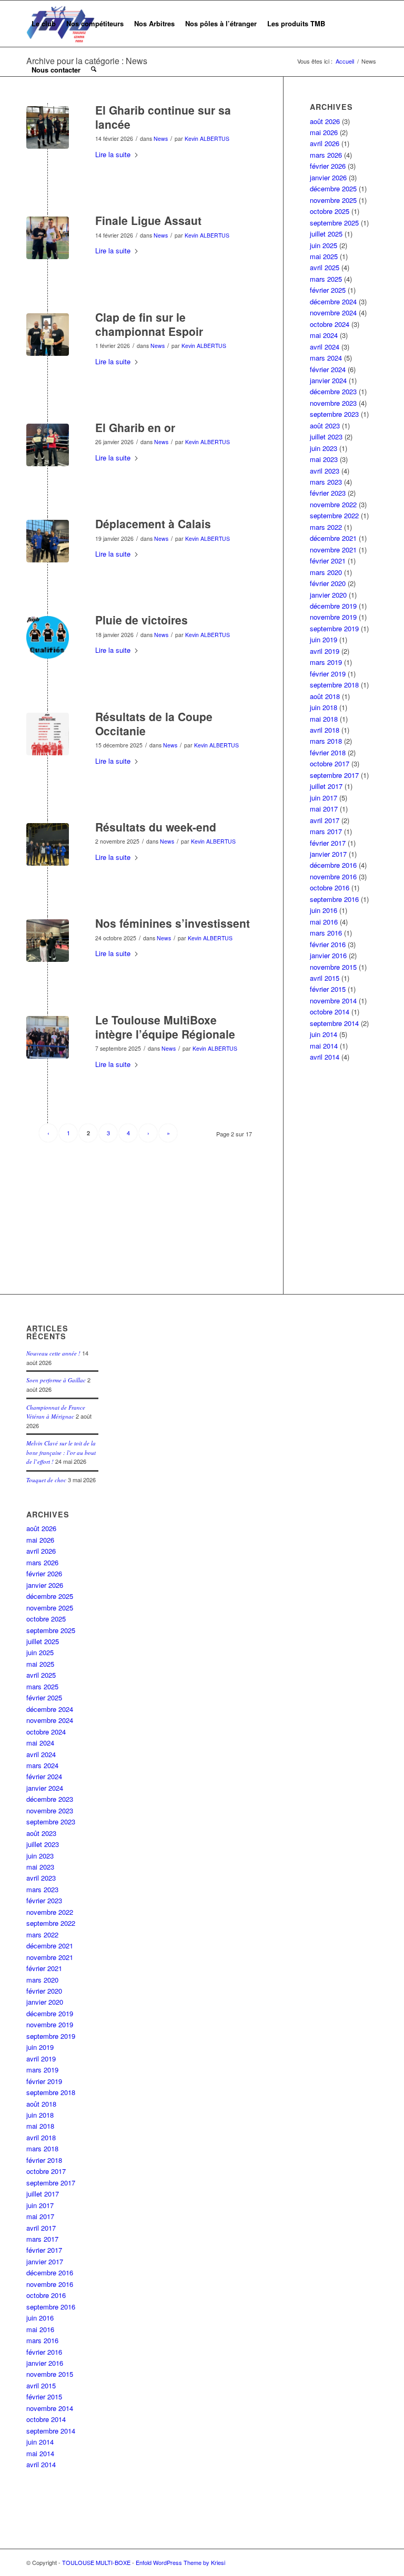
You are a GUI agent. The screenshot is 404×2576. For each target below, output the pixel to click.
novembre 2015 (333, 967)
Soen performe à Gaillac (56, 1380)
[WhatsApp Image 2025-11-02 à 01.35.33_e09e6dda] (48, 844)
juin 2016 (324, 910)
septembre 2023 (334, 414)
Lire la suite (113, 154)
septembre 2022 (334, 515)
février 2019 (328, 674)
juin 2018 (324, 707)
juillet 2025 (326, 234)
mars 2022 (326, 527)
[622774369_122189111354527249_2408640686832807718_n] (48, 445)
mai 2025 (324, 256)
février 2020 (328, 583)
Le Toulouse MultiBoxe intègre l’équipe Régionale (165, 1027)
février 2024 (328, 369)
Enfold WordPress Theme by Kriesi (180, 2562)
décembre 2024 (333, 301)
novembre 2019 (333, 617)
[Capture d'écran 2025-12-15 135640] (48, 734)
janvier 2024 (328, 380)
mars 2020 (326, 572)
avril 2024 (325, 347)
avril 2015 (325, 978)
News (161, 138)
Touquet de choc (46, 1480)
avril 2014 (325, 1057)
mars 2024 (326, 358)
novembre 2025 (333, 200)
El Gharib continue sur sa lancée (163, 117)
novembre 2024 (333, 312)
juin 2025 (324, 245)
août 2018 (325, 696)
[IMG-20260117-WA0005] (48, 541)
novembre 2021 (333, 550)
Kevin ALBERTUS (207, 138)
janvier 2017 (328, 854)
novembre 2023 (333, 403)
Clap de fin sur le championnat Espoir (149, 324)
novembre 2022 (333, 504)
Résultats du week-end (156, 827)
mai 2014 (324, 1046)
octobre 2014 (330, 1012)
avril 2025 (325, 267)
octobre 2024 (330, 324)
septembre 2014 (334, 1023)
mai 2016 (324, 922)
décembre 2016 (333, 865)
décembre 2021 (333, 538)
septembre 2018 (334, 685)
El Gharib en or (135, 427)
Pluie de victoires (142, 620)
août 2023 (325, 425)
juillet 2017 (326, 786)
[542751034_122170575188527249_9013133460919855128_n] (48, 1037)
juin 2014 (324, 1034)
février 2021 (328, 561)
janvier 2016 (328, 955)
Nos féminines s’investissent (173, 923)
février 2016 (328, 944)
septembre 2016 (334, 899)
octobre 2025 (330, 211)
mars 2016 (326, 933)
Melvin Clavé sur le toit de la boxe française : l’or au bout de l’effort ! (61, 1452)
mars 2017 (326, 831)
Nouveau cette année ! (53, 1353)
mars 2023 (326, 482)
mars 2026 (326, 155)
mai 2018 (324, 719)
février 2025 (328, 290)
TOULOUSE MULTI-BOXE (96, 2562)
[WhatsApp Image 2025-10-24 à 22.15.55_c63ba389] (48, 941)
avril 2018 (325, 730)
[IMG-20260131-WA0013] (48, 335)
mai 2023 (324, 459)
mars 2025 (326, 279)
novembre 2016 (333, 876)
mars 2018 (326, 741)
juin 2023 (324, 448)
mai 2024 (324, 335)
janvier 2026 (328, 177)
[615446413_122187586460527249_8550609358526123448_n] (48, 637)
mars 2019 (326, 662)
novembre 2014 (333, 1000)
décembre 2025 (333, 188)
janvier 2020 (328, 595)
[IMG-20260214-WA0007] (48, 127)
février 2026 (328, 166)
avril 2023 (325, 471)
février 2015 (328, 989)
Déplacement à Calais (153, 524)
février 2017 (328, 843)
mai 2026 (324, 132)
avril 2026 (325, 143)
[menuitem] (44, 24)
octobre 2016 (330, 887)
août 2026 (325, 121)
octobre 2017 (330, 763)
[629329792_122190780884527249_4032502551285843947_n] (48, 238)
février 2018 (328, 752)
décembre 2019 (333, 606)
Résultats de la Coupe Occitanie (154, 723)
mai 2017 (324, 809)
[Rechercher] (94, 70)
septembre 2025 (334, 223)
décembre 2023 (333, 391)
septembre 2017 (334, 775)
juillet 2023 (326, 437)
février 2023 (328, 493)
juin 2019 (324, 639)
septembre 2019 (334, 628)
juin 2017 (324, 798)
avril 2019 (325, 651)
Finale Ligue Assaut (148, 220)
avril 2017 (325, 820)
